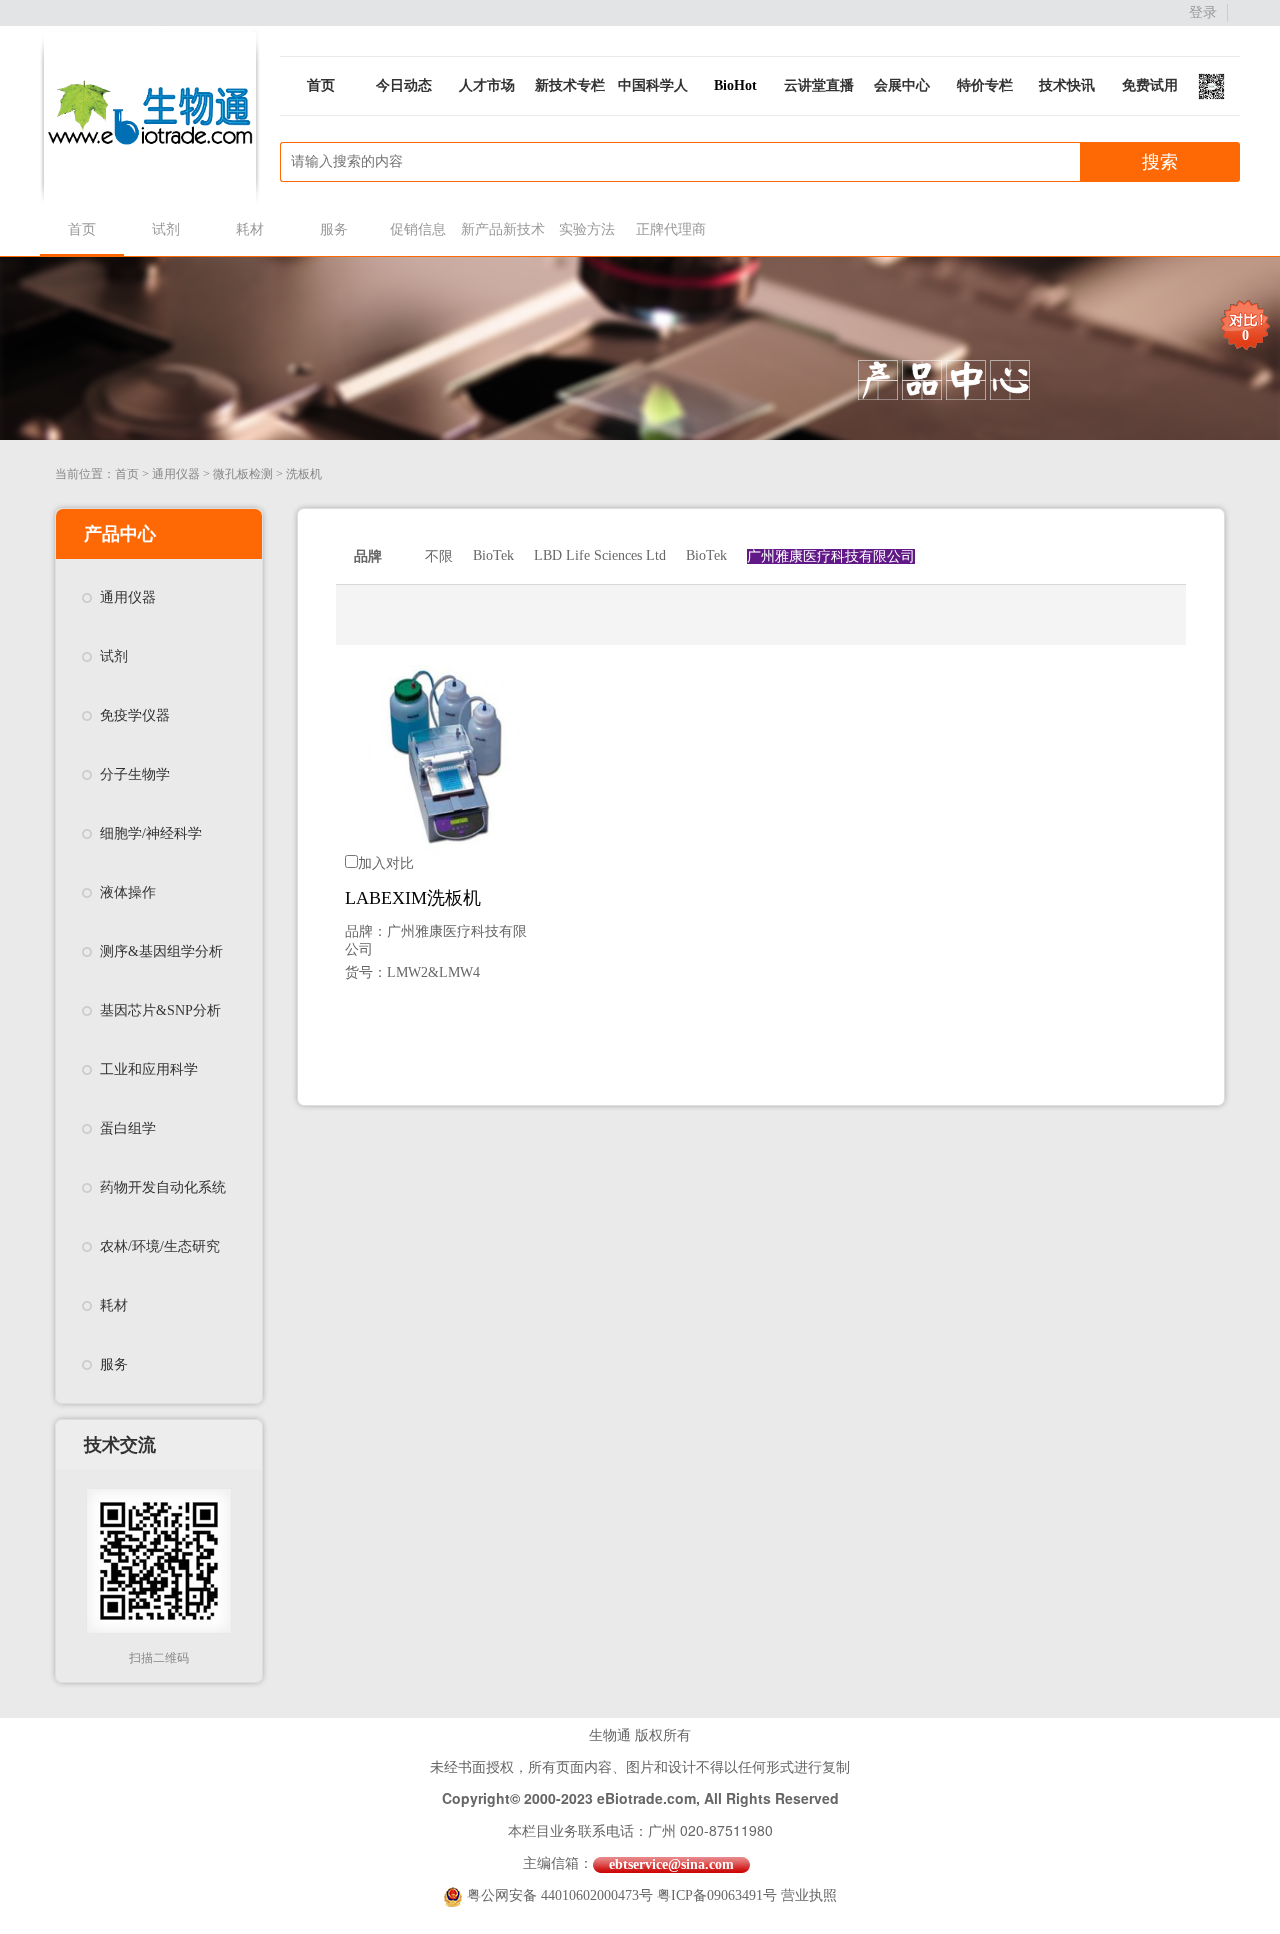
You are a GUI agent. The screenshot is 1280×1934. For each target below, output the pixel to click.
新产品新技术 (502, 229)
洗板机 (304, 474)
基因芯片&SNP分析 (160, 1010)
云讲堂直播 (819, 85)
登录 (1203, 12)
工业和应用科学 (149, 1069)
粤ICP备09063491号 (717, 1895)
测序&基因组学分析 (161, 951)
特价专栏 (985, 85)
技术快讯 (1067, 85)
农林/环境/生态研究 (160, 1246)
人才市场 (487, 85)
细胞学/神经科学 (151, 833)
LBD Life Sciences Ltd (600, 555)
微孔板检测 (243, 474)
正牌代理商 (671, 229)
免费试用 (1150, 85)
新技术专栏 (570, 85)
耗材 (250, 229)
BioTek (493, 555)
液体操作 (128, 892)
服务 (334, 229)
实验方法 (587, 229)
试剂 (166, 229)
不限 (439, 556)
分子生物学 (135, 774)
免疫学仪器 (135, 715)
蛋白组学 (128, 1128)
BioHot (735, 85)
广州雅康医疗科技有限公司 (831, 556)
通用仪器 (176, 474)
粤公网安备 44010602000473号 (562, 1895)
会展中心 (902, 85)
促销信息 (418, 229)
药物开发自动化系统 (163, 1187)
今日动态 (404, 85)
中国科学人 (653, 85)
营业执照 (809, 1895)
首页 (321, 85)
